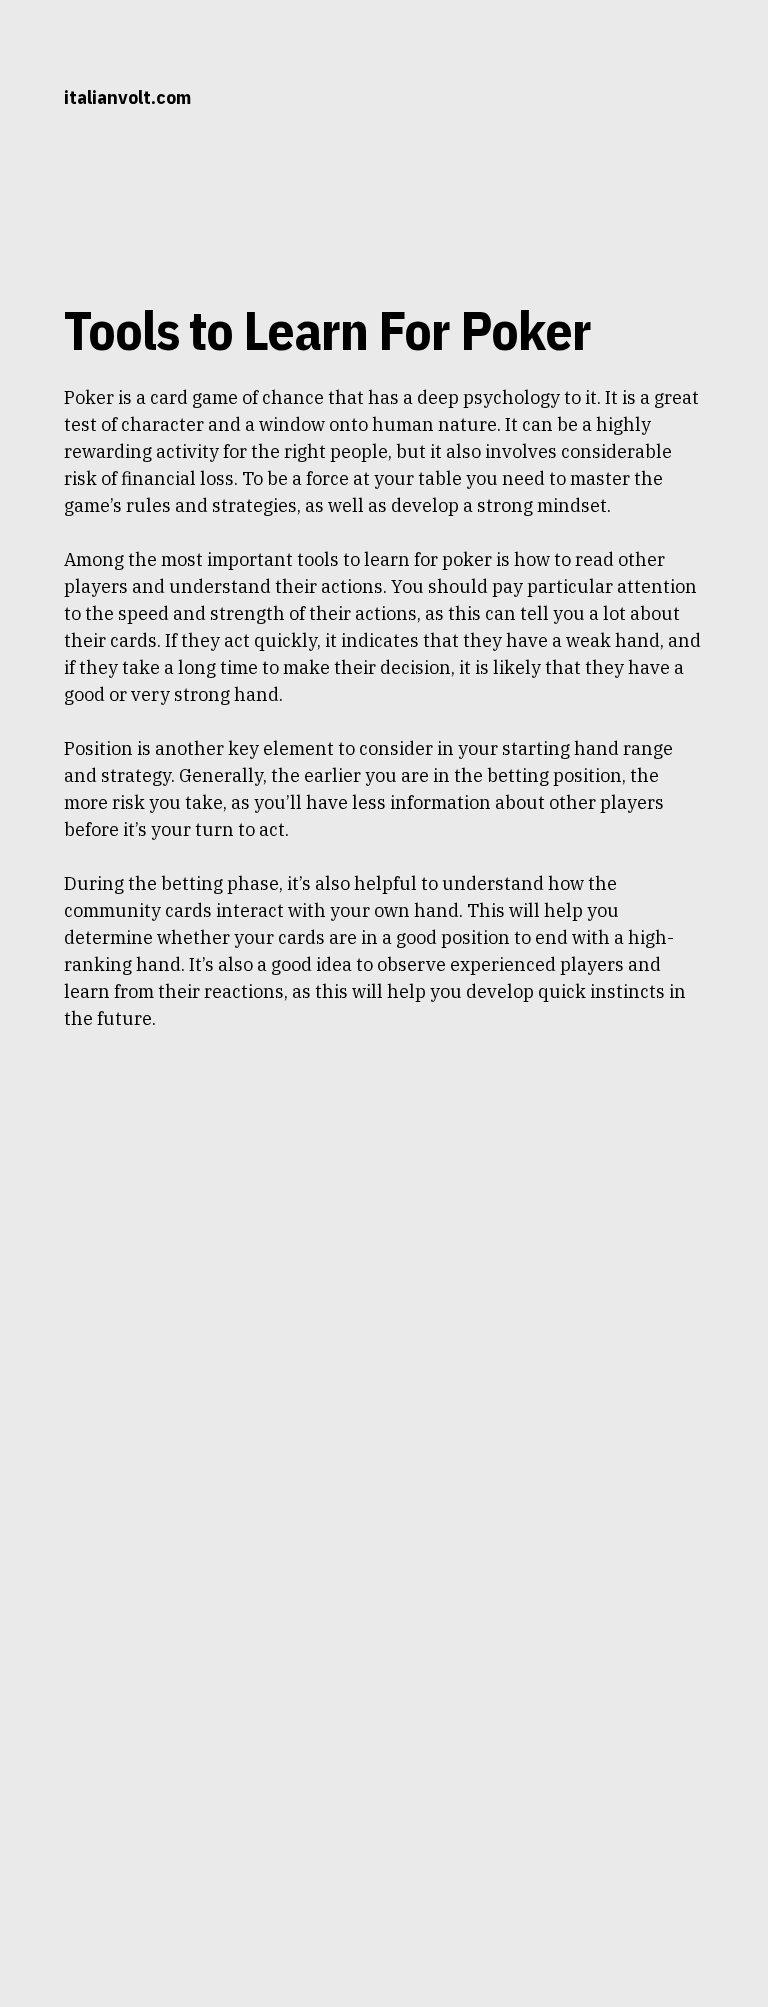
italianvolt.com (127, 97)
